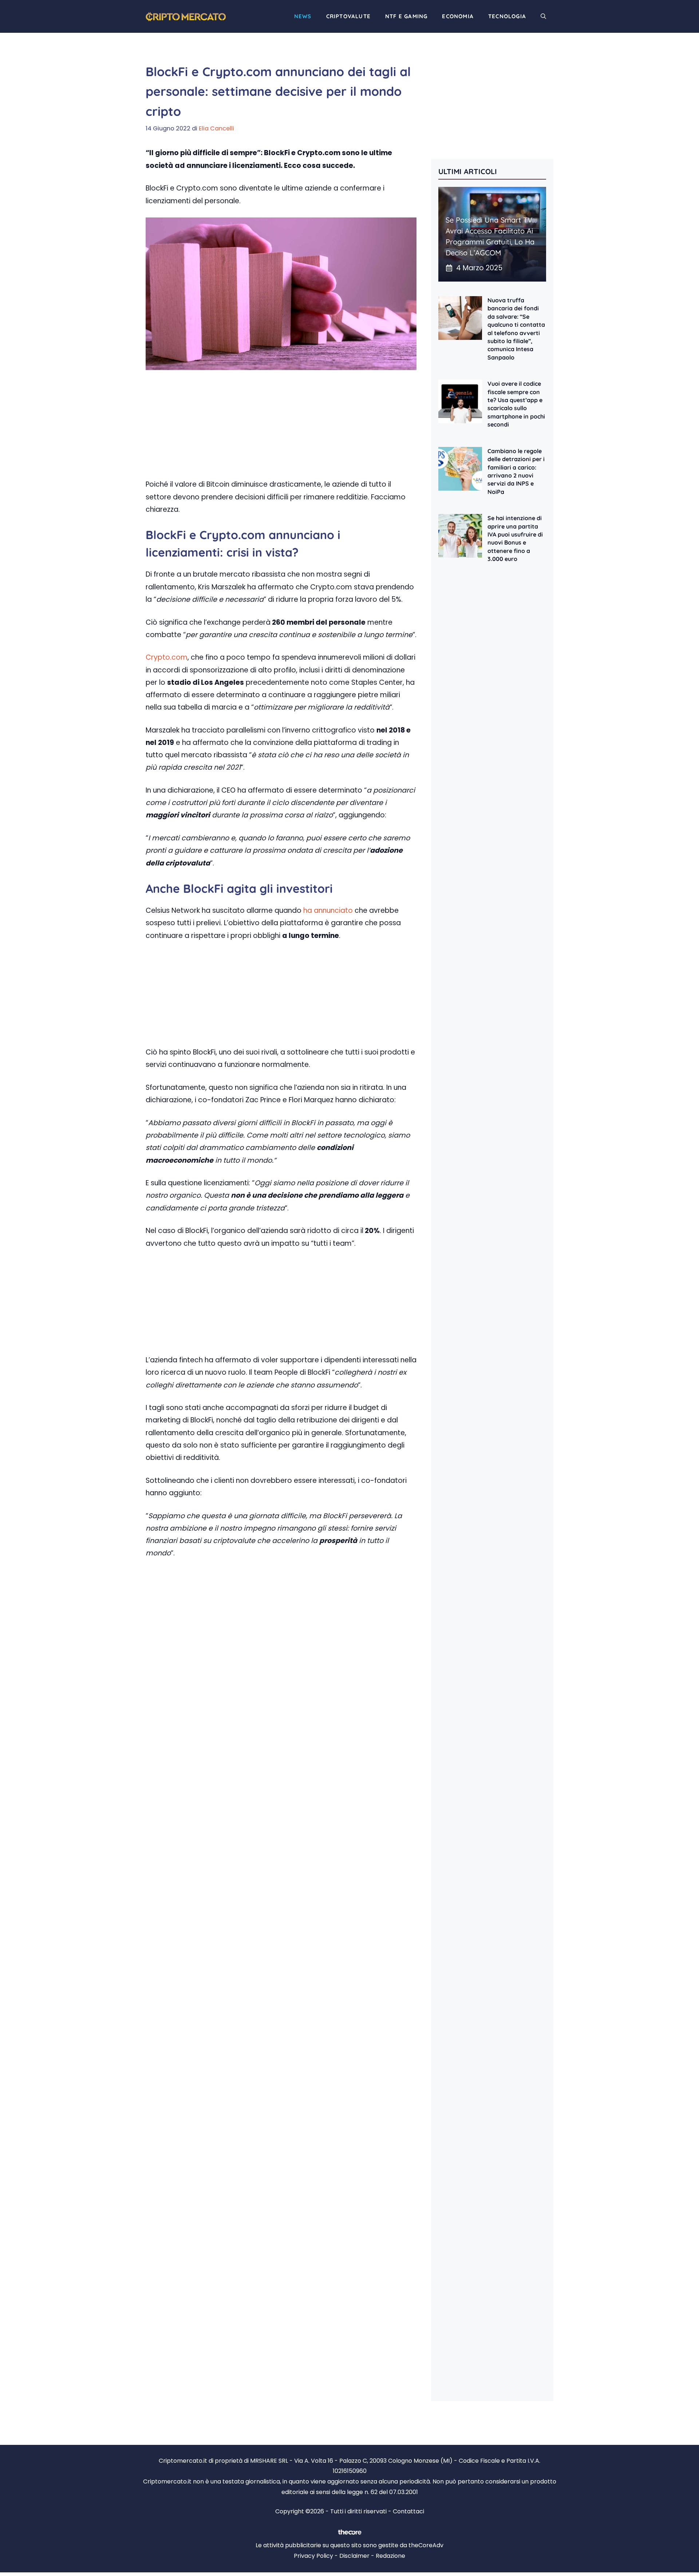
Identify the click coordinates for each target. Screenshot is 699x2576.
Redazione (390, 2556)
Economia (458, 16)
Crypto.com (167, 657)
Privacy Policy (313, 2556)
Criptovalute (348, 16)
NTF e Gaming (406, 16)
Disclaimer (354, 2556)
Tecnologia (507, 16)
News (303, 16)
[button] (543, 16)
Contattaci (408, 2511)
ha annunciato (328, 910)
